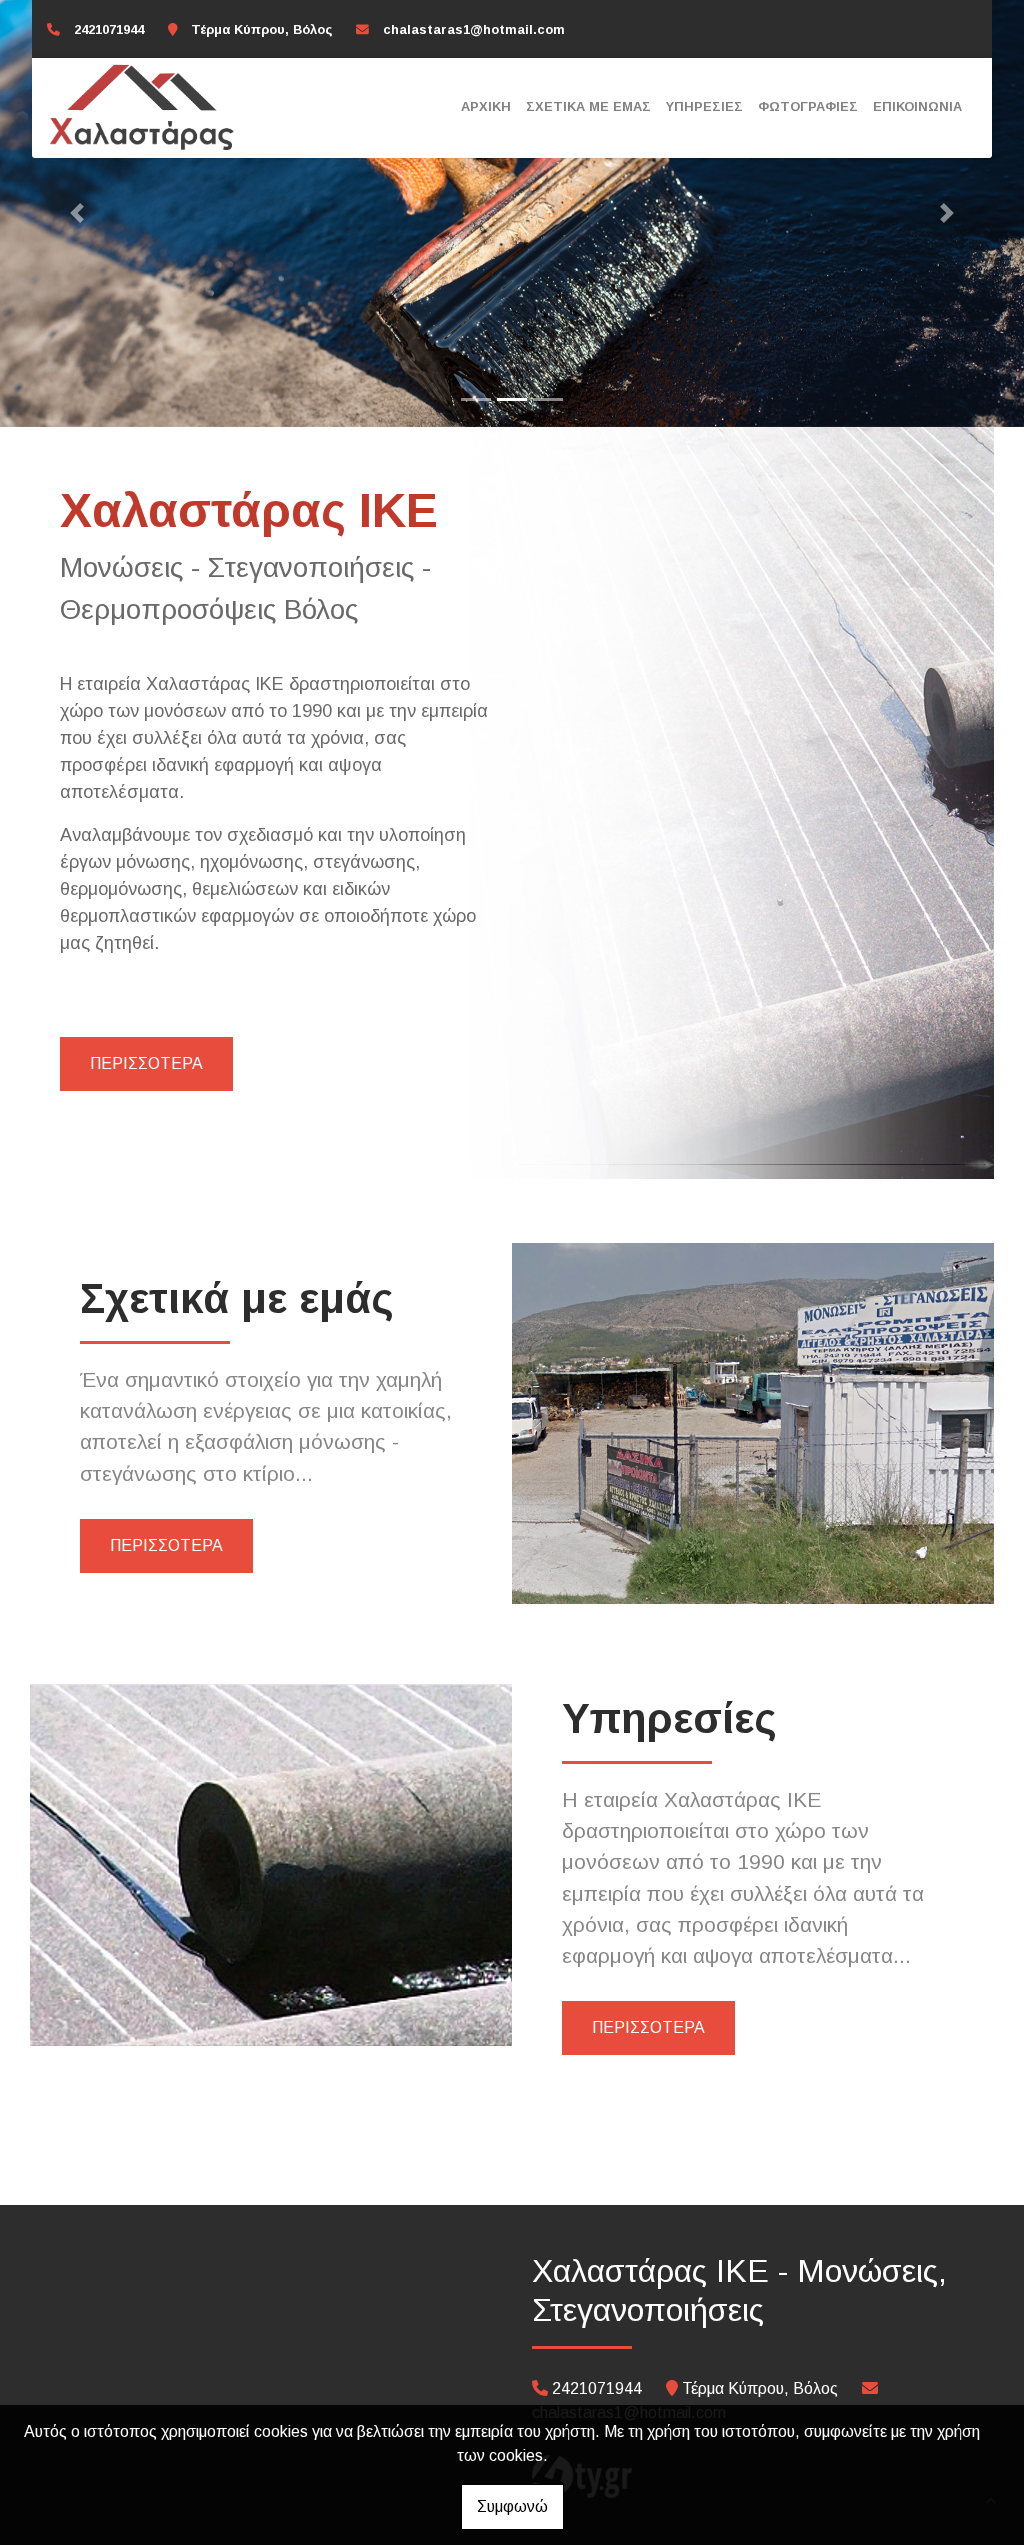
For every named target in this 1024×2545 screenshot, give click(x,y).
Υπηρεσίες (704, 106)
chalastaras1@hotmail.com (474, 29)
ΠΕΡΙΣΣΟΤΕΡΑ (166, 1545)
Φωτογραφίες (808, 106)
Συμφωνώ (512, 2506)
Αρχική (486, 106)
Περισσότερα (146, 1063)
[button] (77, 213)
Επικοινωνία (917, 106)
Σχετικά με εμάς (588, 106)
